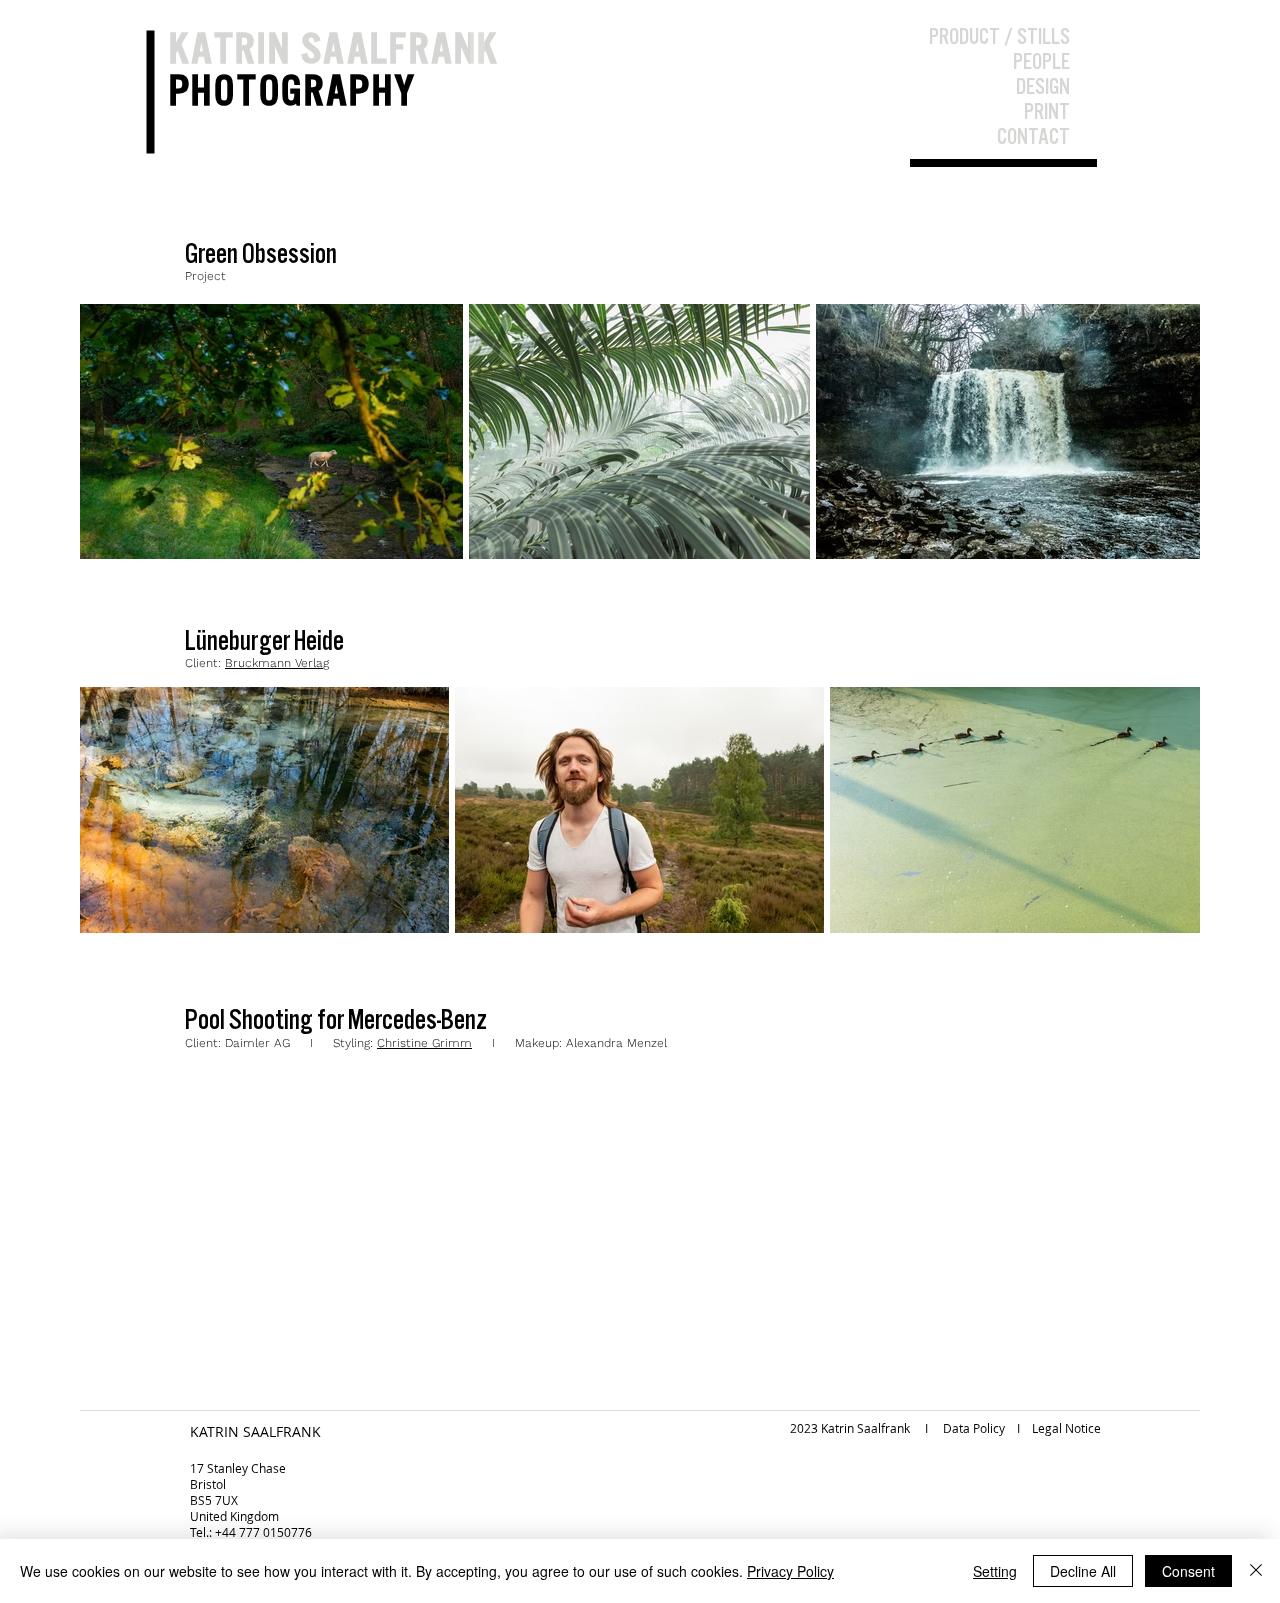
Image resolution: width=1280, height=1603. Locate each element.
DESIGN (1043, 86)
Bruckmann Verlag (277, 663)
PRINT (1047, 111)
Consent (1188, 1571)
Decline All (1083, 1571)
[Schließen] (1256, 1571)
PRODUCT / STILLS (999, 36)
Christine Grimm (424, 1043)
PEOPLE (1041, 61)
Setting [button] (995, 1571)
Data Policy (974, 1428)
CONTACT (1033, 136)
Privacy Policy (790, 1571)
